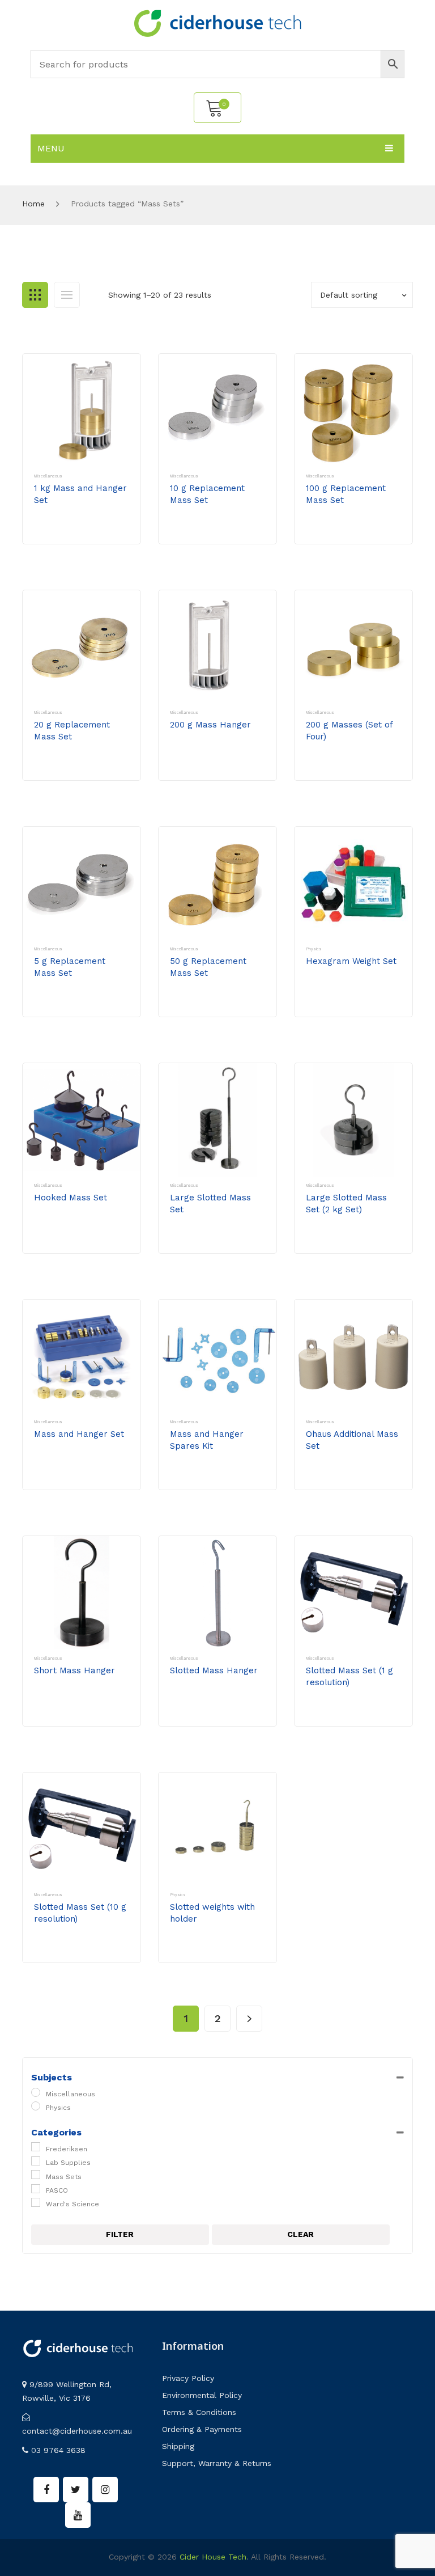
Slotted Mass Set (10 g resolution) (80, 1913)
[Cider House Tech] (217, 23)
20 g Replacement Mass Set (72, 731)
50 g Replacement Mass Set (208, 967)
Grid (35, 295)
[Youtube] (78, 2515)
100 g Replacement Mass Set (346, 494)
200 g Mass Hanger (210, 725)
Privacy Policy (188, 2378)
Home (33, 204)
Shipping (178, 2446)
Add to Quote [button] (74, 532)
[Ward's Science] (36, 2202)
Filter (120, 2234)
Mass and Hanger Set (79, 1434)
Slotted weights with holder (212, 1913)
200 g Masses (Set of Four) (349, 731)
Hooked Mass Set (71, 1198)
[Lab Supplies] (36, 2161)
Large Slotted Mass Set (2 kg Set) (346, 1204)
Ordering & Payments (202, 2429)
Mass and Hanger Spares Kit (207, 1440)
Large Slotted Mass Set (210, 1204)
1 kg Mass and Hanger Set (80, 494)
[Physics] (36, 2106)
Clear (300, 2234)
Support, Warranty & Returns (217, 2463)
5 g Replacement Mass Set (70, 967)
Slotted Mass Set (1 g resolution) (349, 1676)
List (67, 295)
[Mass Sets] (36, 2175)
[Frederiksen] (36, 2147)
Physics (314, 949)
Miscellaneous (48, 476)
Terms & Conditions (199, 2412)
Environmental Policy (202, 2395)
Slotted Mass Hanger (214, 1670)
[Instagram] (105, 2490)
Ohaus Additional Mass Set (352, 1440)
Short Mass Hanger (74, 1670)
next (249, 2019)
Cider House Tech (213, 2557)
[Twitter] (76, 2490)
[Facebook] (46, 2490)
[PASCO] (36, 2189)
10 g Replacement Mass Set (207, 494)
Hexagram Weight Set (351, 961)
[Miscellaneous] (36, 2092)
